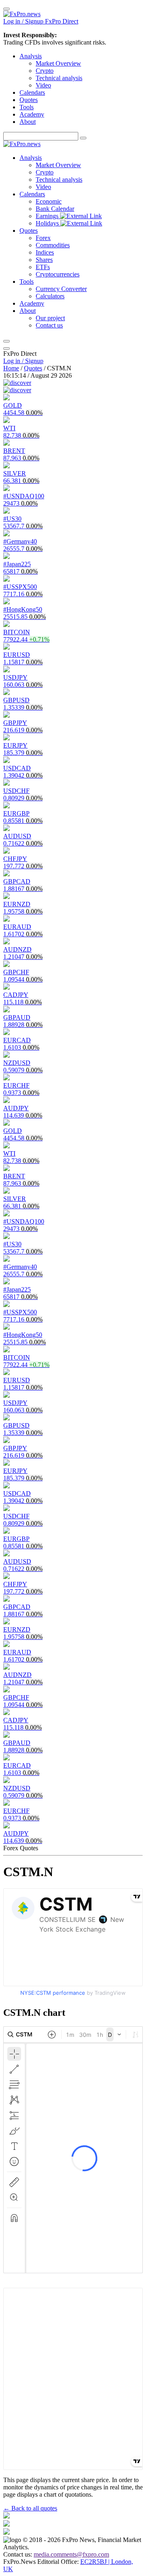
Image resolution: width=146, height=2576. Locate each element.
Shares (44, 260)
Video (43, 85)
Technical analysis (59, 78)
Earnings (48, 216)
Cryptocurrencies (58, 274)
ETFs (43, 267)
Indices (45, 252)
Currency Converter (61, 289)
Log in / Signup (23, 361)
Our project (50, 318)
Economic (49, 201)
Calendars (32, 92)
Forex (43, 238)
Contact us (49, 325)
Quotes (29, 100)
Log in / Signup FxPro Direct (41, 21)
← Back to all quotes (30, 2508)
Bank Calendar (55, 209)
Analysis (31, 56)
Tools (27, 107)
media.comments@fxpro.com (71, 2554)
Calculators (50, 296)
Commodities (53, 245)
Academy (32, 114)
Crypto (45, 71)
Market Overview (58, 63)
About (28, 122)
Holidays (48, 223)
